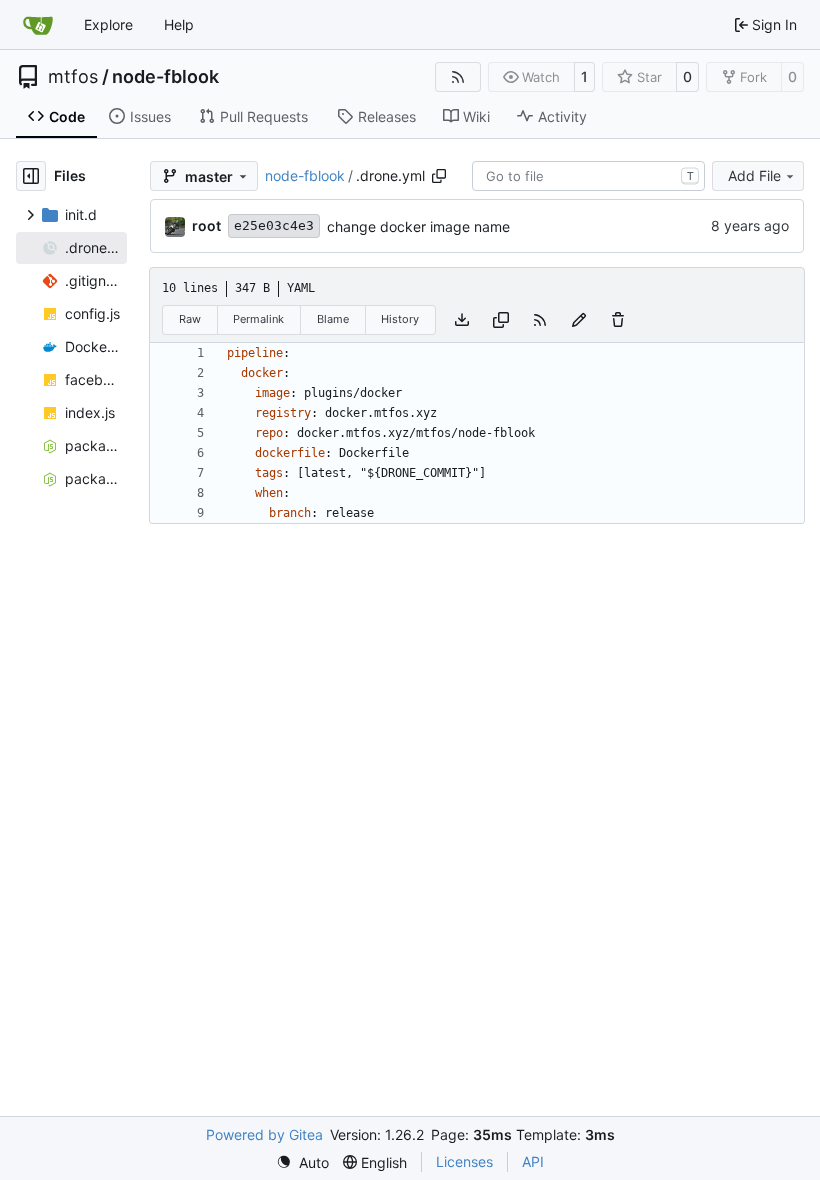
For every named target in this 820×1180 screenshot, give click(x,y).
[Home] (38, 25)
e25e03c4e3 (274, 225)
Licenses (464, 1161)
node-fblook (165, 77)
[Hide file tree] (31, 176)
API (533, 1161)
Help (179, 24)
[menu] (302, 1162)
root (206, 225)
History (400, 319)
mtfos (73, 77)
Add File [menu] (754, 175)
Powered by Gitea (264, 1134)
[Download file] (462, 320)
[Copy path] (439, 176)
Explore (108, 24)
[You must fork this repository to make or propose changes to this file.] (579, 320)
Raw (190, 319)
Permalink (258, 319)
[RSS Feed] (458, 77)
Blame (333, 319)
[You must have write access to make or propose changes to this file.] (618, 320)
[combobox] (588, 176)
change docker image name (418, 226)
